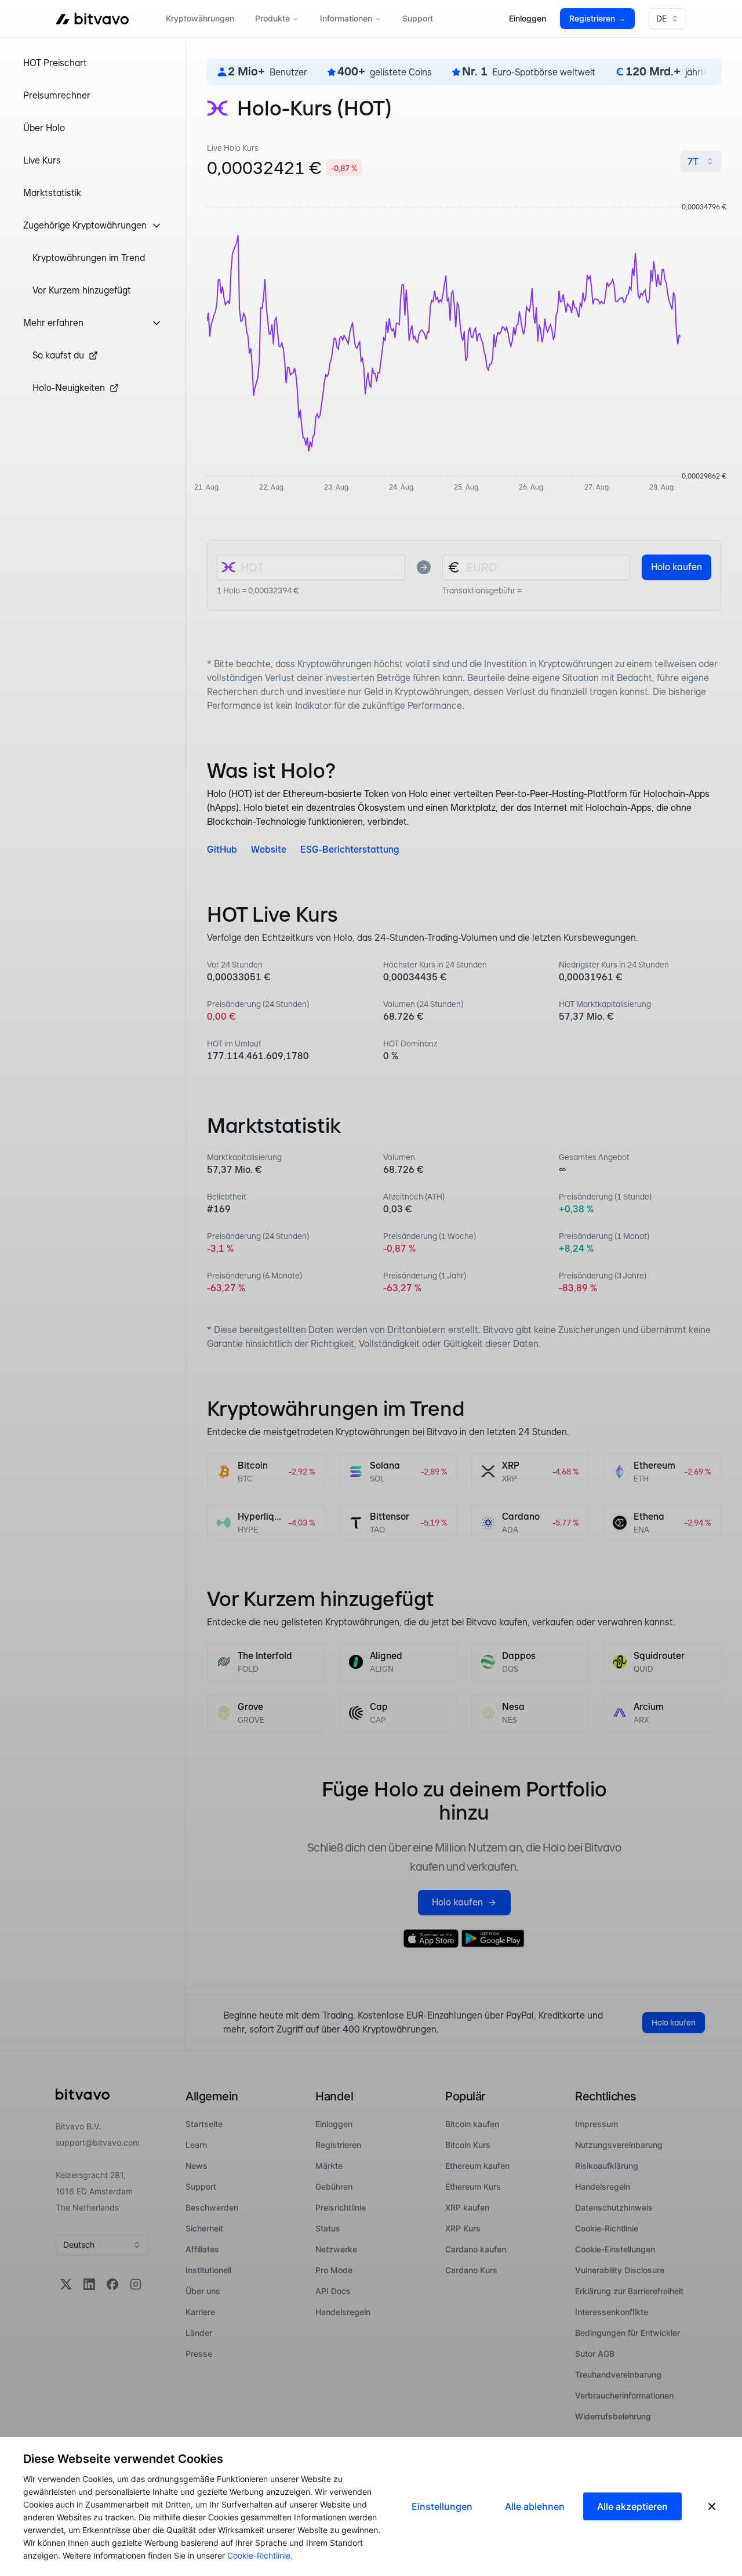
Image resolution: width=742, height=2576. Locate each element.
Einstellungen (442, 2506)
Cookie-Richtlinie (259, 2555)
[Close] (712, 2506)
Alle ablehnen (535, 2506)
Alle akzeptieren (632, 2506)
